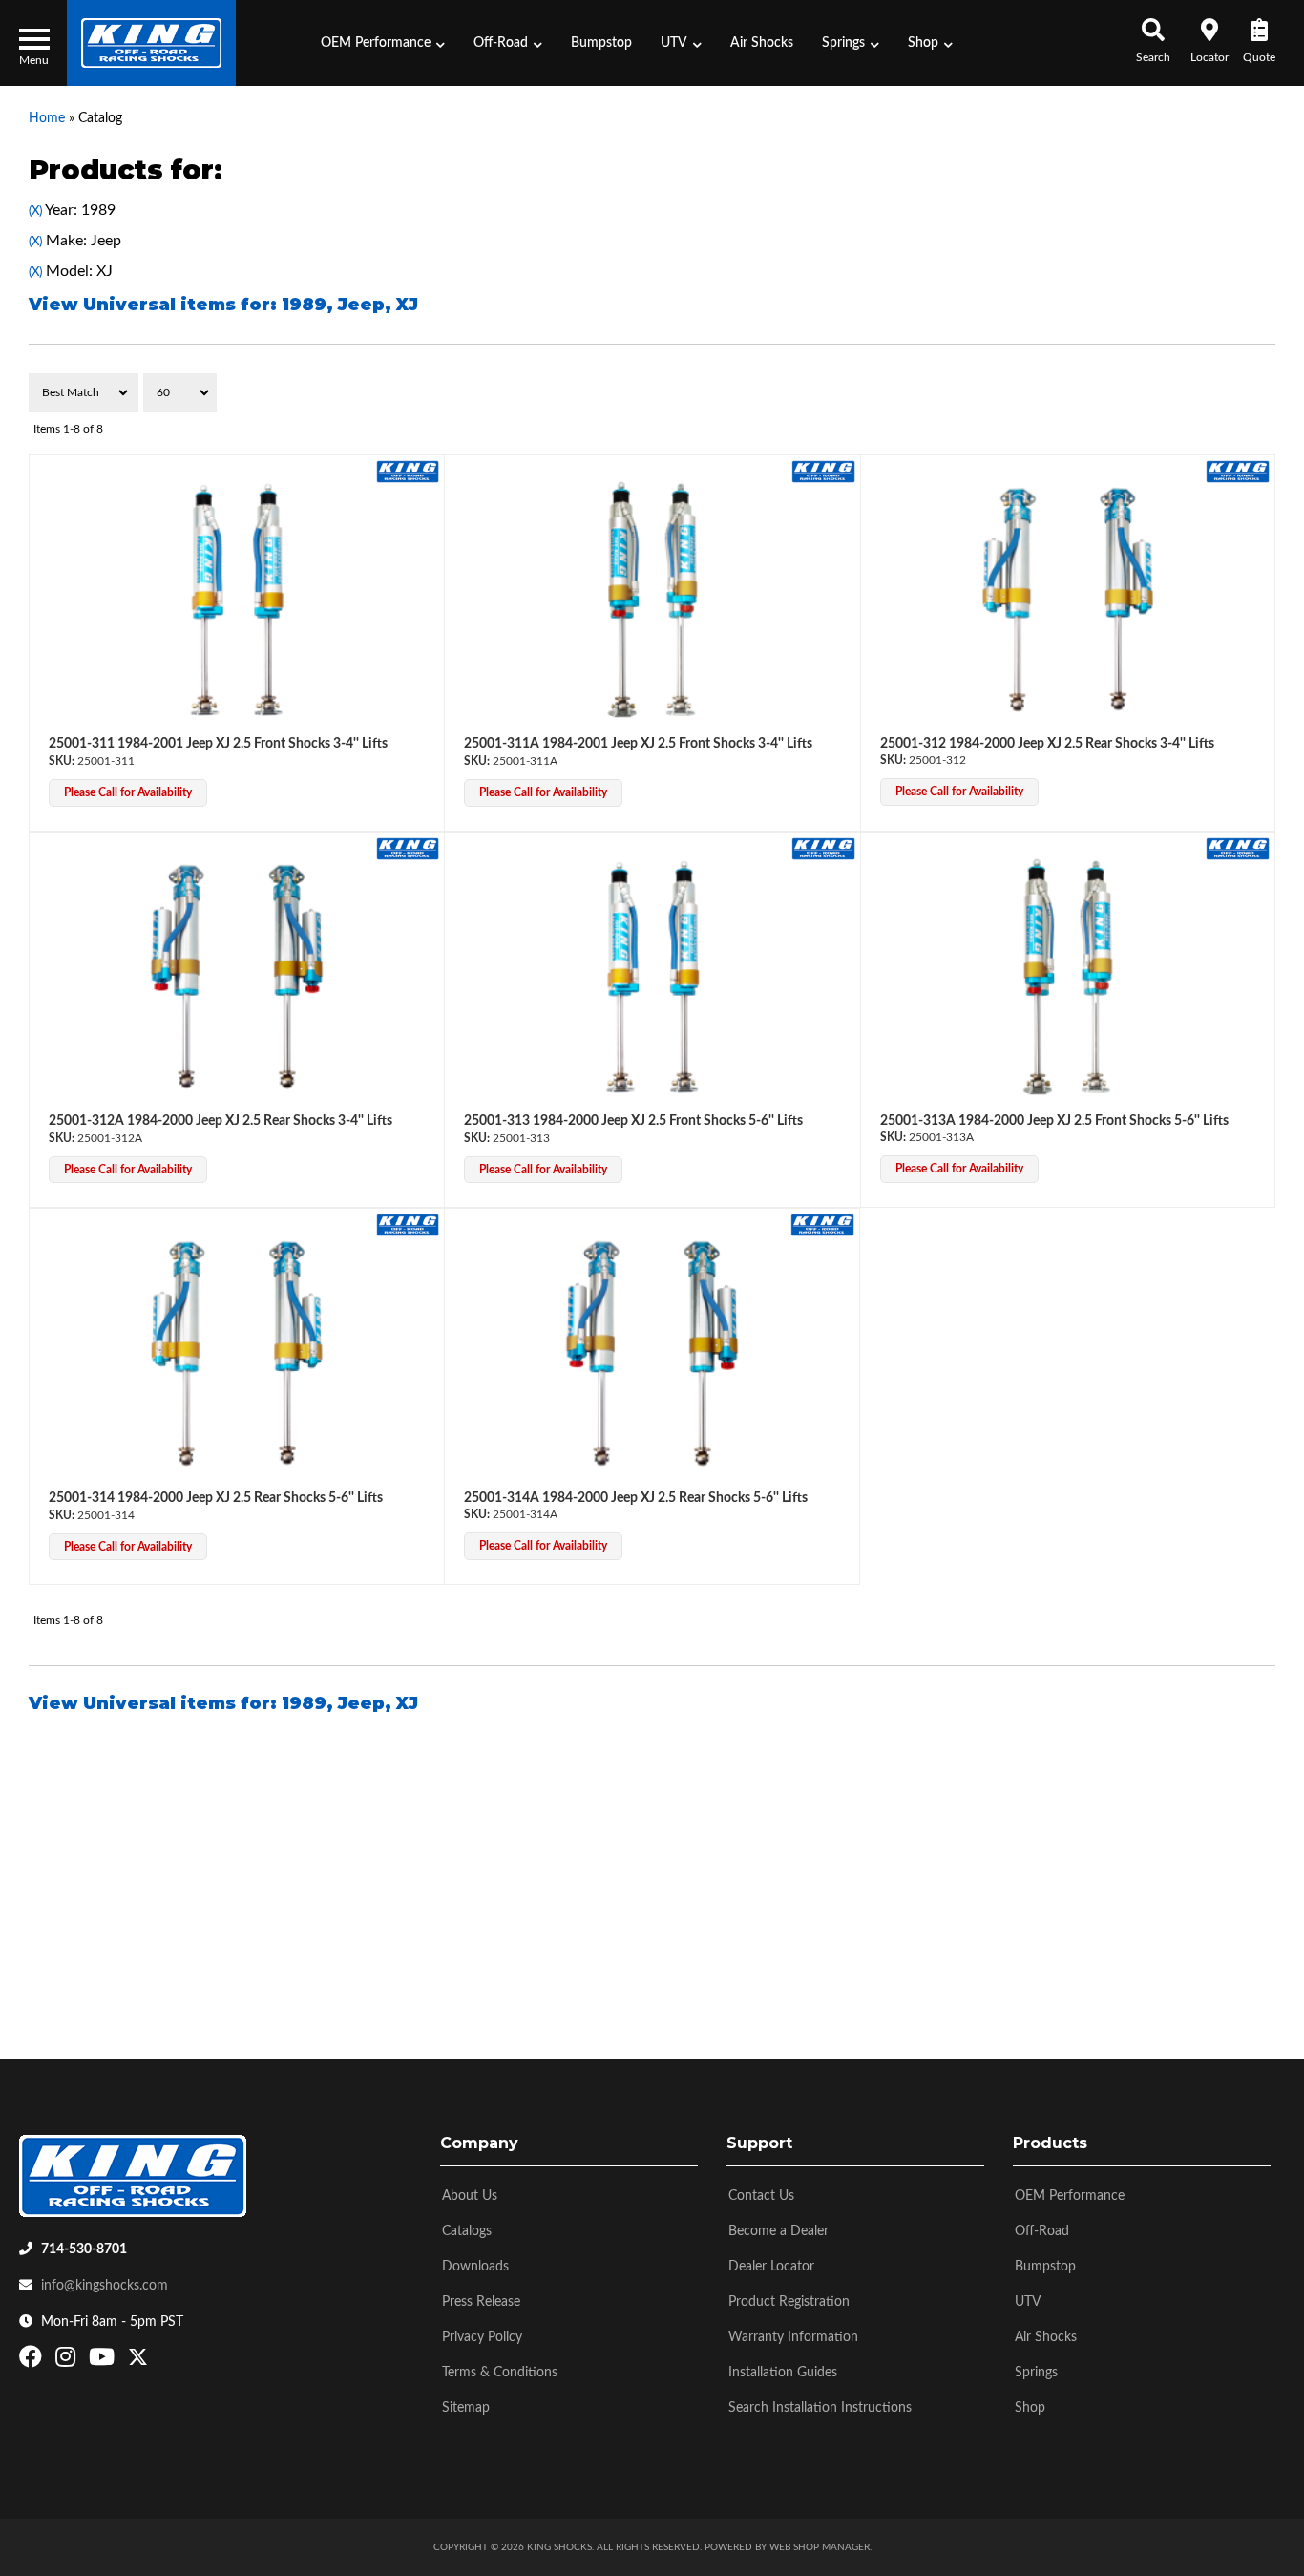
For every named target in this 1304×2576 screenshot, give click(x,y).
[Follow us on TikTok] (158, 2361)
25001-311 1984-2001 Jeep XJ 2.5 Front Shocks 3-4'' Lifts (218, 744)
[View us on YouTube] (104, 2361)
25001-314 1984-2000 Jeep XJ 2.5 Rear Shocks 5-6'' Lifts (216, 1498)
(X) (35, 211)
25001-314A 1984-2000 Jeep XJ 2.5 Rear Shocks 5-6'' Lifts (636, 1498)
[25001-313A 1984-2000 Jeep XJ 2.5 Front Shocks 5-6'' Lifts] (1068, 977)
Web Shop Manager (820, 2547)
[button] (383, 43)
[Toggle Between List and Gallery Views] (1235, 392)
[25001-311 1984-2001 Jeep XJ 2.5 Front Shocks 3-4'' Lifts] (237, 600)
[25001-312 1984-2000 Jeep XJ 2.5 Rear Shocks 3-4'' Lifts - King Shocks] (1238, 471)
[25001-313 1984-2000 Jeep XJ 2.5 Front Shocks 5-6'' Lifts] (652, 977)
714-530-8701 (84, 2249)
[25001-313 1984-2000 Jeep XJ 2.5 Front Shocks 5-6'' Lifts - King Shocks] (823, 848)
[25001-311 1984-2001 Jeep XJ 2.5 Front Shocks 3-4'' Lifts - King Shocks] (408, 471)
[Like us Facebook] (33, 2361)
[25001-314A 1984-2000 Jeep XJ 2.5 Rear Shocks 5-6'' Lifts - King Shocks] (822, 1225)
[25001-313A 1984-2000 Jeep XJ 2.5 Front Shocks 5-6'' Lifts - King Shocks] (1238, 848)
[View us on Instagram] (68, 2361)
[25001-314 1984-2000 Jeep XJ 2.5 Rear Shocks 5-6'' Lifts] (237, 1353)
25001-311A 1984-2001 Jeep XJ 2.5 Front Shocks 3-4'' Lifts (638, 744)
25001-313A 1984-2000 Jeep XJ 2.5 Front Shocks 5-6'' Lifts (1054, 1121)
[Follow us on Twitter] (138, 2361)
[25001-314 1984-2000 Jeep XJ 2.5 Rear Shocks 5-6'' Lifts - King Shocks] (408, 1225)
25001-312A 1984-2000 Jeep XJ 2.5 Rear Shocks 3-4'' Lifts (221, 1121)
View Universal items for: (223, 305)
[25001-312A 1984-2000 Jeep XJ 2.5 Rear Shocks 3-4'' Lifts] (237, 977)
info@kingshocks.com (105, 2286)
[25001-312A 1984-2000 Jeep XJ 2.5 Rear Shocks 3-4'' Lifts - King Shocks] (408, 848)
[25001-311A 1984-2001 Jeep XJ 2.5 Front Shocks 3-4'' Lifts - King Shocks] (823, 471)
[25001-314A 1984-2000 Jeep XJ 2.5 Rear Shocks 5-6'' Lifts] (652, 1353)
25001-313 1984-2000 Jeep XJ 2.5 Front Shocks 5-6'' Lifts (633, 1121)
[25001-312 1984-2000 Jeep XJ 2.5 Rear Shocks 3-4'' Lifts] (1068, 600)
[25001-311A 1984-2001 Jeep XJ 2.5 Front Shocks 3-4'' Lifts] (652, 600)
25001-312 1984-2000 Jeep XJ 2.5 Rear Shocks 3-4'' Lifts (1047, 744)
